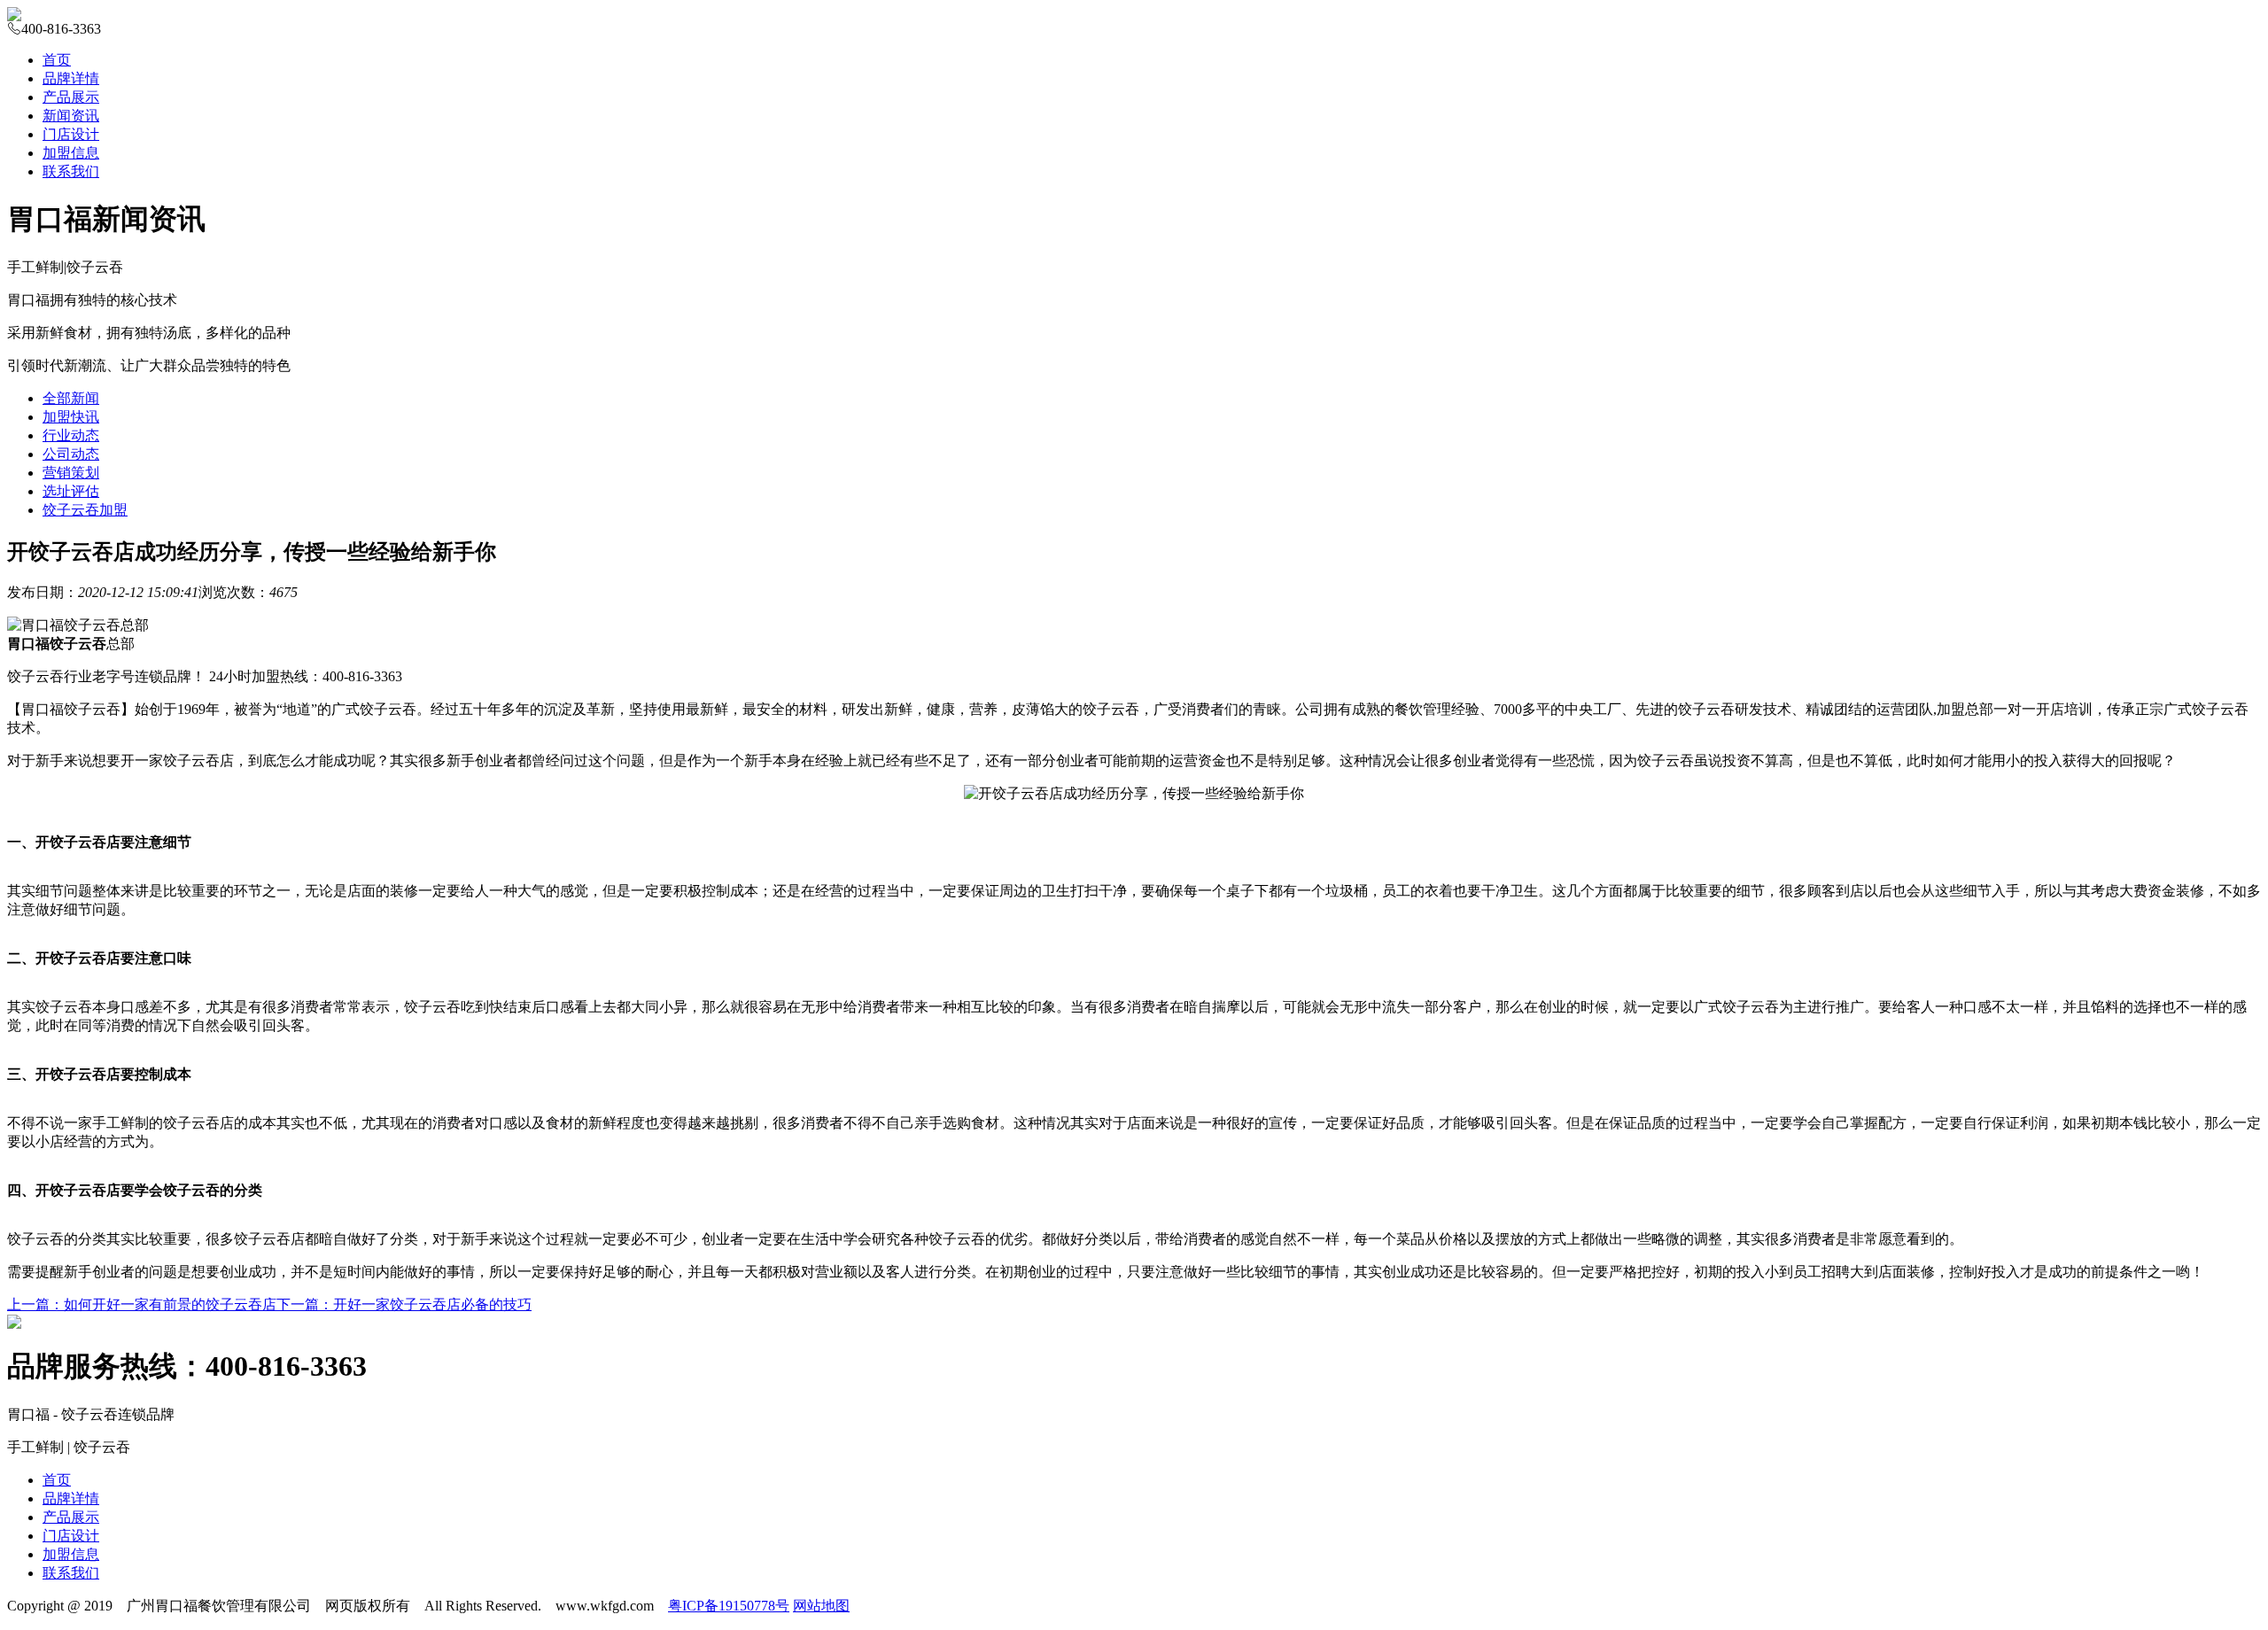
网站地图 (821, 1606)
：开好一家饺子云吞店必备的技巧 (404, 1304)
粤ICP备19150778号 (729, 1606)
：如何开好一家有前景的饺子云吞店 (142, 1304)
